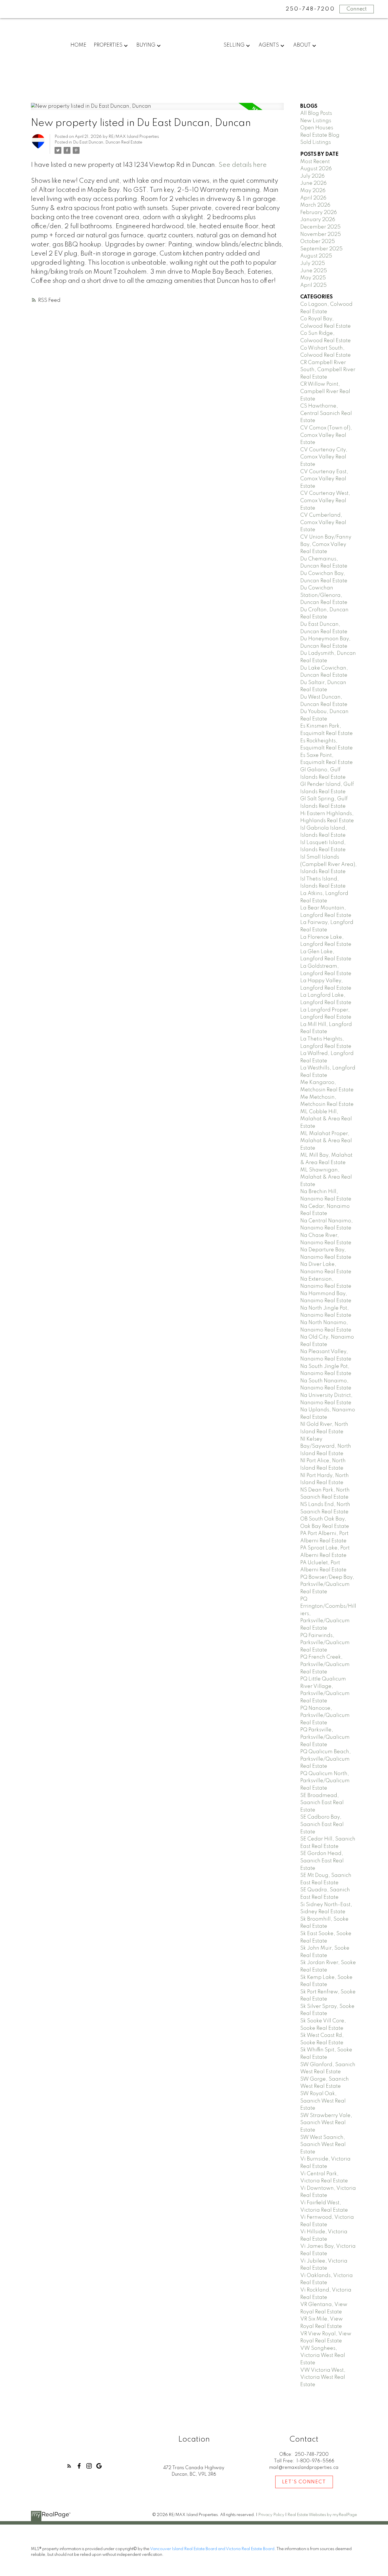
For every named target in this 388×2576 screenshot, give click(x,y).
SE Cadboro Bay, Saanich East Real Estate (322, 1824)
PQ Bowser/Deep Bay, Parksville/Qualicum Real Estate (327, 1585)
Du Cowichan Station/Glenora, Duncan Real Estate (324, 595)
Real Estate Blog (320, 135)
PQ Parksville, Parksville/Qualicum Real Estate (325, 1737)
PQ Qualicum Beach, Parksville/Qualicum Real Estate (326, 1759)
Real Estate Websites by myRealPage (322, 2515)
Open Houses (317, 128)
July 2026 (312, 176)
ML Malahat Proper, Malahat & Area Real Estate (326, 1141)
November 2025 (321, 234)
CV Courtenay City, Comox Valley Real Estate (324, 457)
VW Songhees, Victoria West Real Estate (323, 2356)
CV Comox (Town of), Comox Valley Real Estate (326, 435)
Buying (146, 45)
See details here (243, 165)
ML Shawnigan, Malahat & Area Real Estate (326, 1177)
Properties (108, 45)
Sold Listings (316, 142)
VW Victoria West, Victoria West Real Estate (323, 2377)
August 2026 (316, 169)
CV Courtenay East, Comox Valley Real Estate (324, 479)
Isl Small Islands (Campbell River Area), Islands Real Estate (328, 864)
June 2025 (314, 271)
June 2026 (313, 183)
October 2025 (318, 242)
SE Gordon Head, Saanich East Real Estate (322, 1861)
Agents (269, 45)
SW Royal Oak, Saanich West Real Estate (323, 2101)
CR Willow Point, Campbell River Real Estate (325, 391)
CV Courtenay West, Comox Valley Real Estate (325, 501)
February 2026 (319, 213)
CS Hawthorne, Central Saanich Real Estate (326, 413)
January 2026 (318, 220)
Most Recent (315, 162)
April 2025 (313, 285)
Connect (357, 9)
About (302, 45)
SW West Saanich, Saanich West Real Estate (323, 2145)
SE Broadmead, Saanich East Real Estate (322, 1803)
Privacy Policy (271, 2515)
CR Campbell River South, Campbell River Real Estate (328, 370)
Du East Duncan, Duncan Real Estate (108, 142)
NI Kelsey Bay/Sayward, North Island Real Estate (326, 1446)
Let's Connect (304, 2482)
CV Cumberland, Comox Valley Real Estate (323, 523)
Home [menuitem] (78, 45)
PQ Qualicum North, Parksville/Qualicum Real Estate (325, 1781)
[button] (69, 2466)
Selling (234, 45)
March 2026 (315, 205)
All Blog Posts (316, 113)
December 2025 (320, 227)
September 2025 (321, 249)
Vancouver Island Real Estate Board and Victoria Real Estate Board (212, 2549)
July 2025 (313, 263)
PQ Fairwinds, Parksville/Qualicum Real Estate (325, 1643)
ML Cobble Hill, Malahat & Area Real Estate (326, 1119)
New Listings (316, 121)
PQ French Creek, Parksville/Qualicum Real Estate (325, 1664)
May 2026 (313, 191)
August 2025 (316, 256)
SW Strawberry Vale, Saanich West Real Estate (326, 2123)
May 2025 (313, 278)
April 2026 (313, 198)
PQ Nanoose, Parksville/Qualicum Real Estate (325, 1716)
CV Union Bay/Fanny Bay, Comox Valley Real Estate (326, 544)
